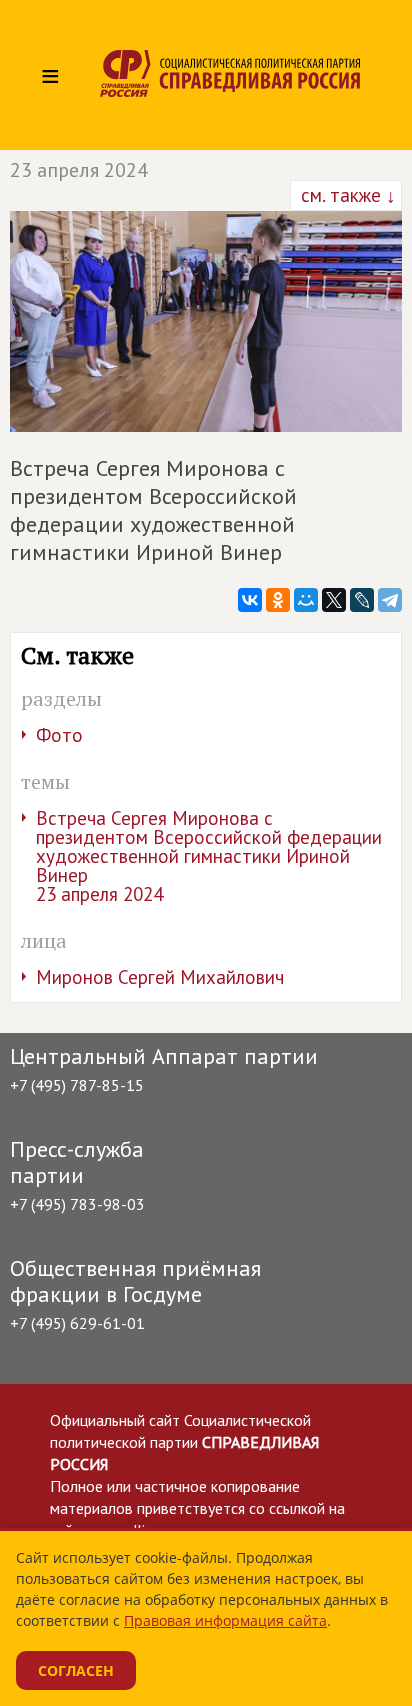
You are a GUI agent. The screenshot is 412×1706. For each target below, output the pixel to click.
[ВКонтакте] (250, 600)
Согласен (76, 1670)
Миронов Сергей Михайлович (160, 977)
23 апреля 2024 (79, 170)
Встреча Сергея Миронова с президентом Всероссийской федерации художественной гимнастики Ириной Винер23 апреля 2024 (209, 856)
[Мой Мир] (306, 600)
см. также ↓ (346, 195)
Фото (59, 735)
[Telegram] (390, 600)
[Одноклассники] (278, 600)
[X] (334, 600)
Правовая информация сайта (225, 1620)
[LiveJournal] (362, 600)
